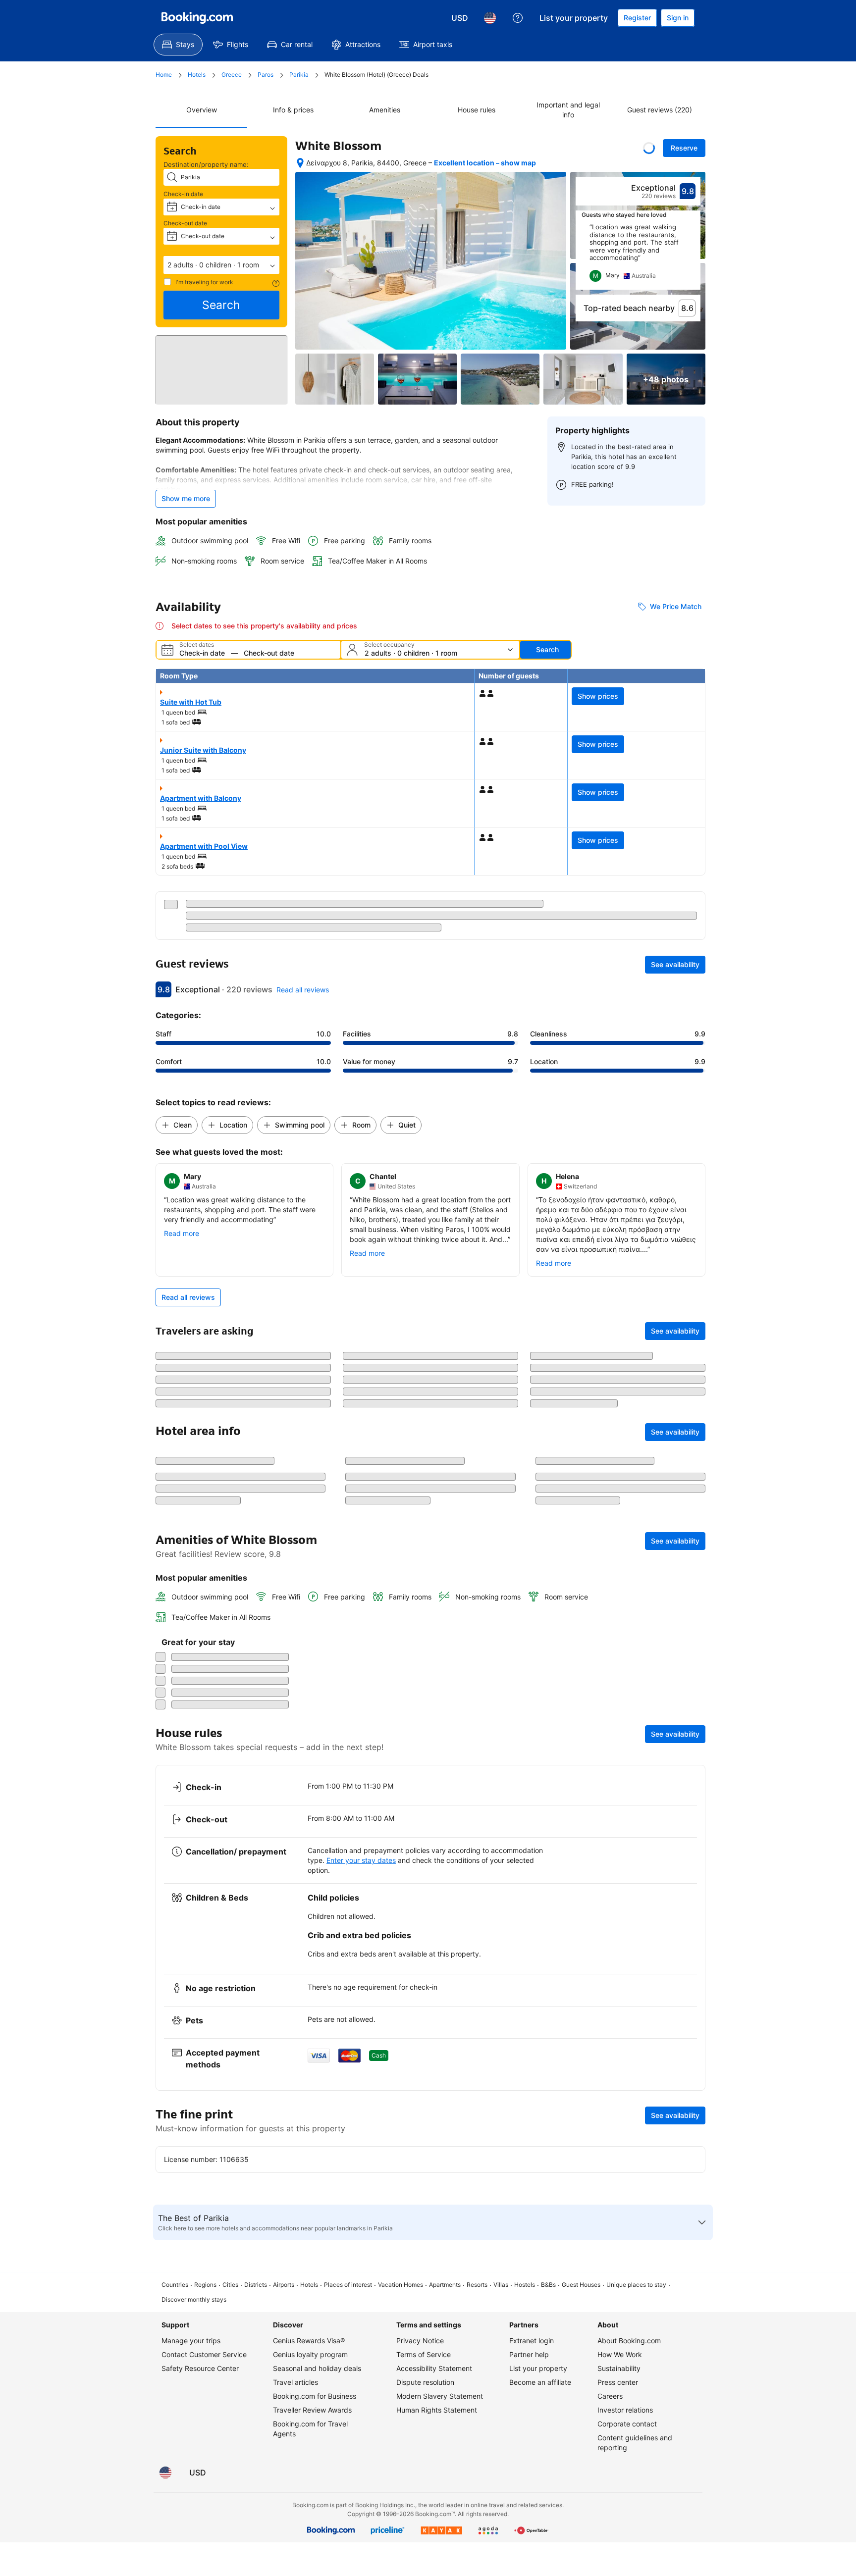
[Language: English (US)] (490, 18)
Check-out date (185, 223)
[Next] (694, 257)
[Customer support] (518, 18)
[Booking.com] (197, 18)
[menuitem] (178, 45)
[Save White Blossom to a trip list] (649, 148)
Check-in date (183, 194)
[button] (221, 265)
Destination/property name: (206, 164)
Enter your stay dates (361, 2491)
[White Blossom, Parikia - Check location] (300, 163)
